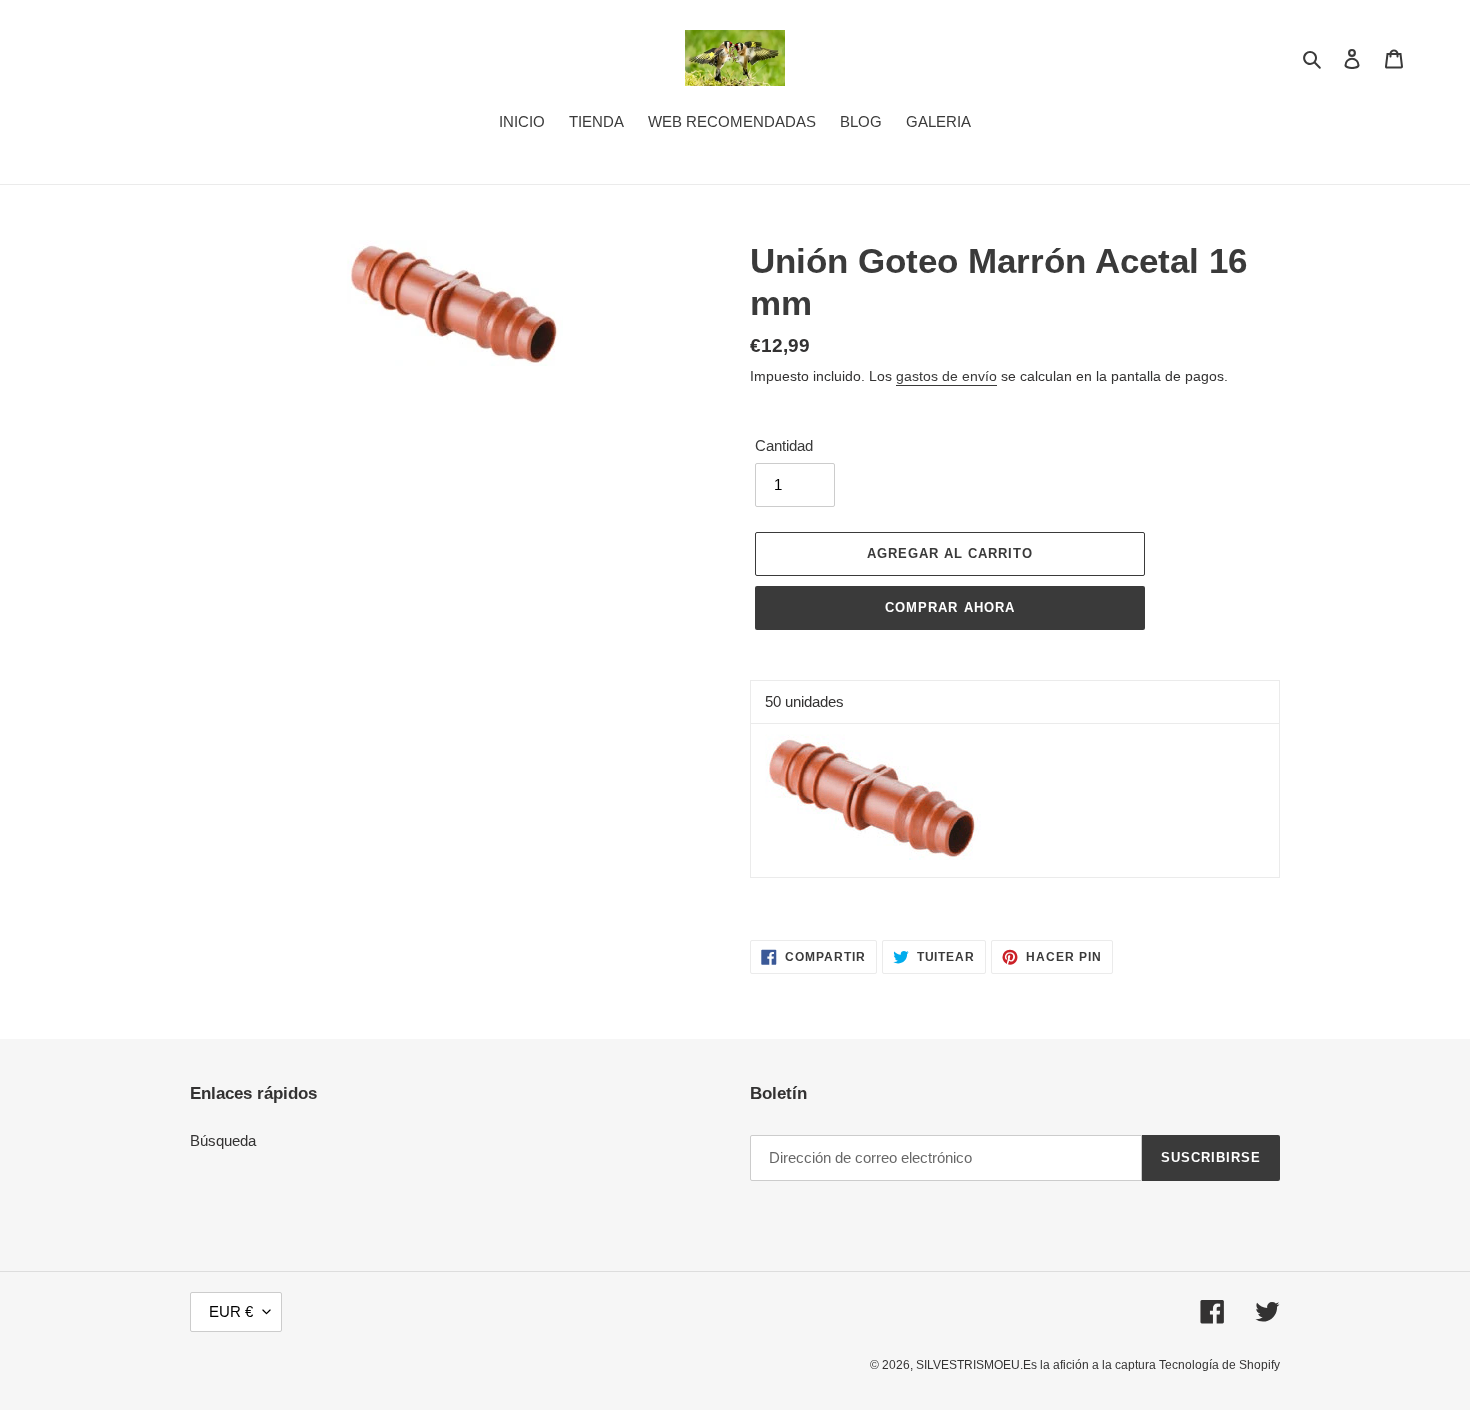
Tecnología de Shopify (1219, 1365)
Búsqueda (223, 1140)
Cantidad (784, 445)
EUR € (231, 1311)
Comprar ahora (950, 607)
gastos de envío (946, 376)
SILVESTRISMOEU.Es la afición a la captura (1037, 1365)
